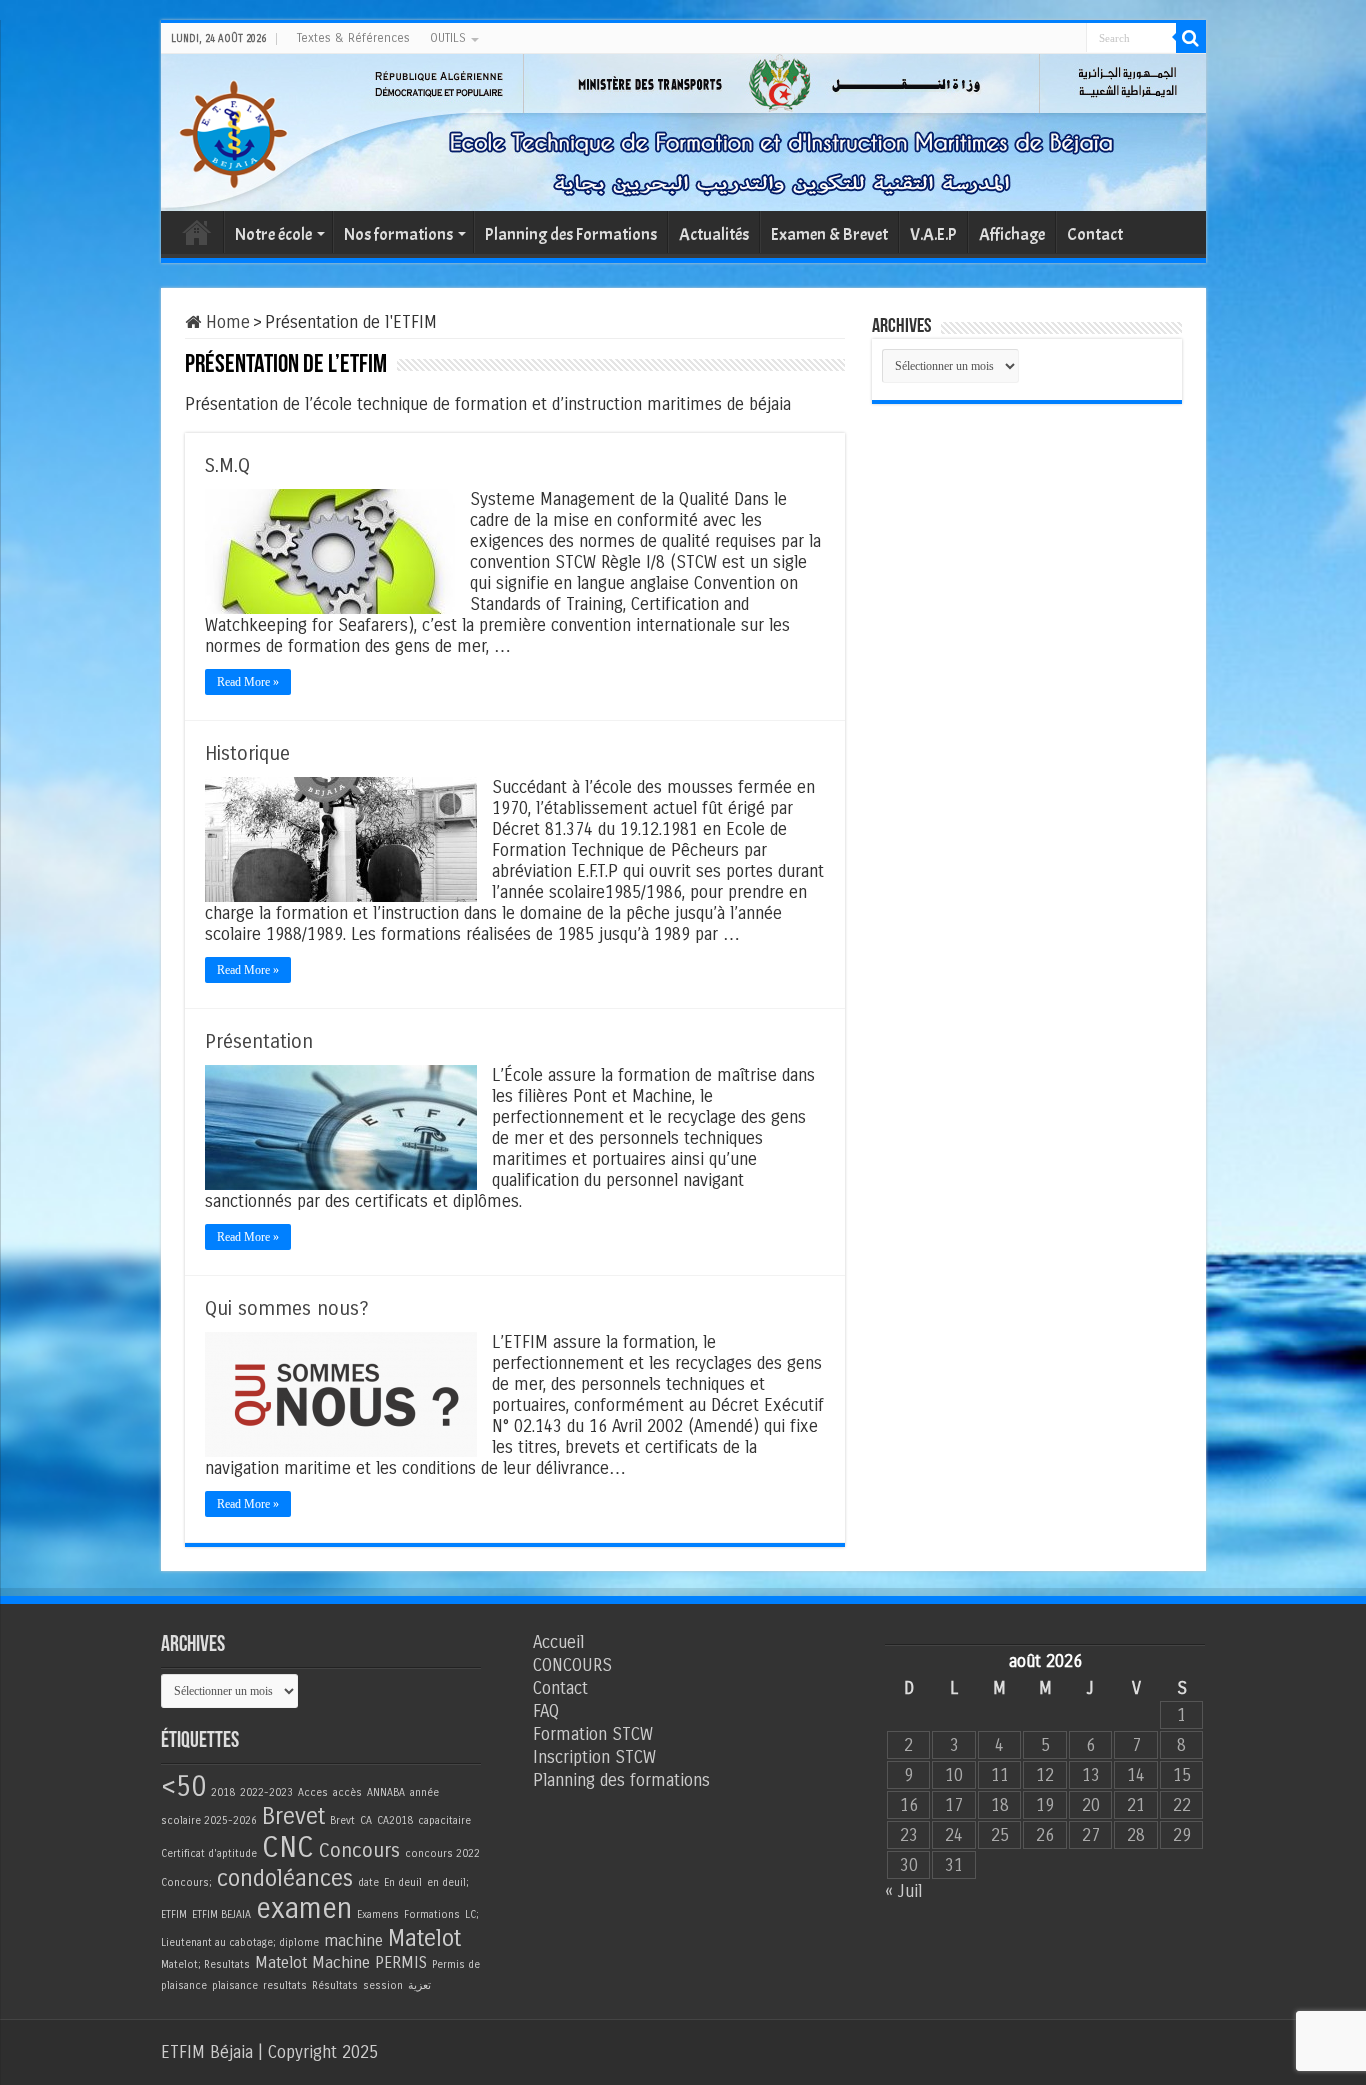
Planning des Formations (571, 234)
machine (353, 1940)
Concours (359, 1850)
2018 (223, 1792)
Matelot (424, 1938)
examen (304, 1908)
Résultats (335, 1985)
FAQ (546, 1711)
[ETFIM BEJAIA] (233, 130)
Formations (432, 1914)
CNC (288, 1847)
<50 (183, 1786)
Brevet (293, 1816)
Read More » (248, 682)
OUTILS (448, 38)
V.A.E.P (933, 234)
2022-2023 (266, 1792)
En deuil (403, 1882)
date (368, 1882)
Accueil (197, 232)
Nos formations (398, 234)
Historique (247, 753)
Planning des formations (621, 1780)
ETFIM (174, 1914)
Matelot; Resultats (205, 1964)
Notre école (273, 234)
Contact (1095, 234)
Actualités (714, 234)
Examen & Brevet (829, 234)
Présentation (259, 1041)
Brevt (342, 1820)
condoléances (285, 1878)
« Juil (903, 1891)
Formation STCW (593, 1734)
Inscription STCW (594, 1757)
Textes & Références (353, 38)
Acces (313, 1792)
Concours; (186, 1882)
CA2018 (395, 1820)
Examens (378, 1914)
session (383, 1985)
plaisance (235, 1985)
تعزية (419, 1985)
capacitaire (444, 1820)
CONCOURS (572, 1665)
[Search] (1191, 38)
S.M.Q (227, 465)
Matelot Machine (312, 1962)
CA (366, 1820)
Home (225, 322)
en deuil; (448, 1882)
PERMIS (401, 1962)
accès (347, 1792)
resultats (285, 1985)
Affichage (1012, 234)
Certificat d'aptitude (209, 1853)
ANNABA (386, 1792)
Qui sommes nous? (287, 1308)
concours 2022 (442, 1853)
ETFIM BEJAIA (221, 1914)
